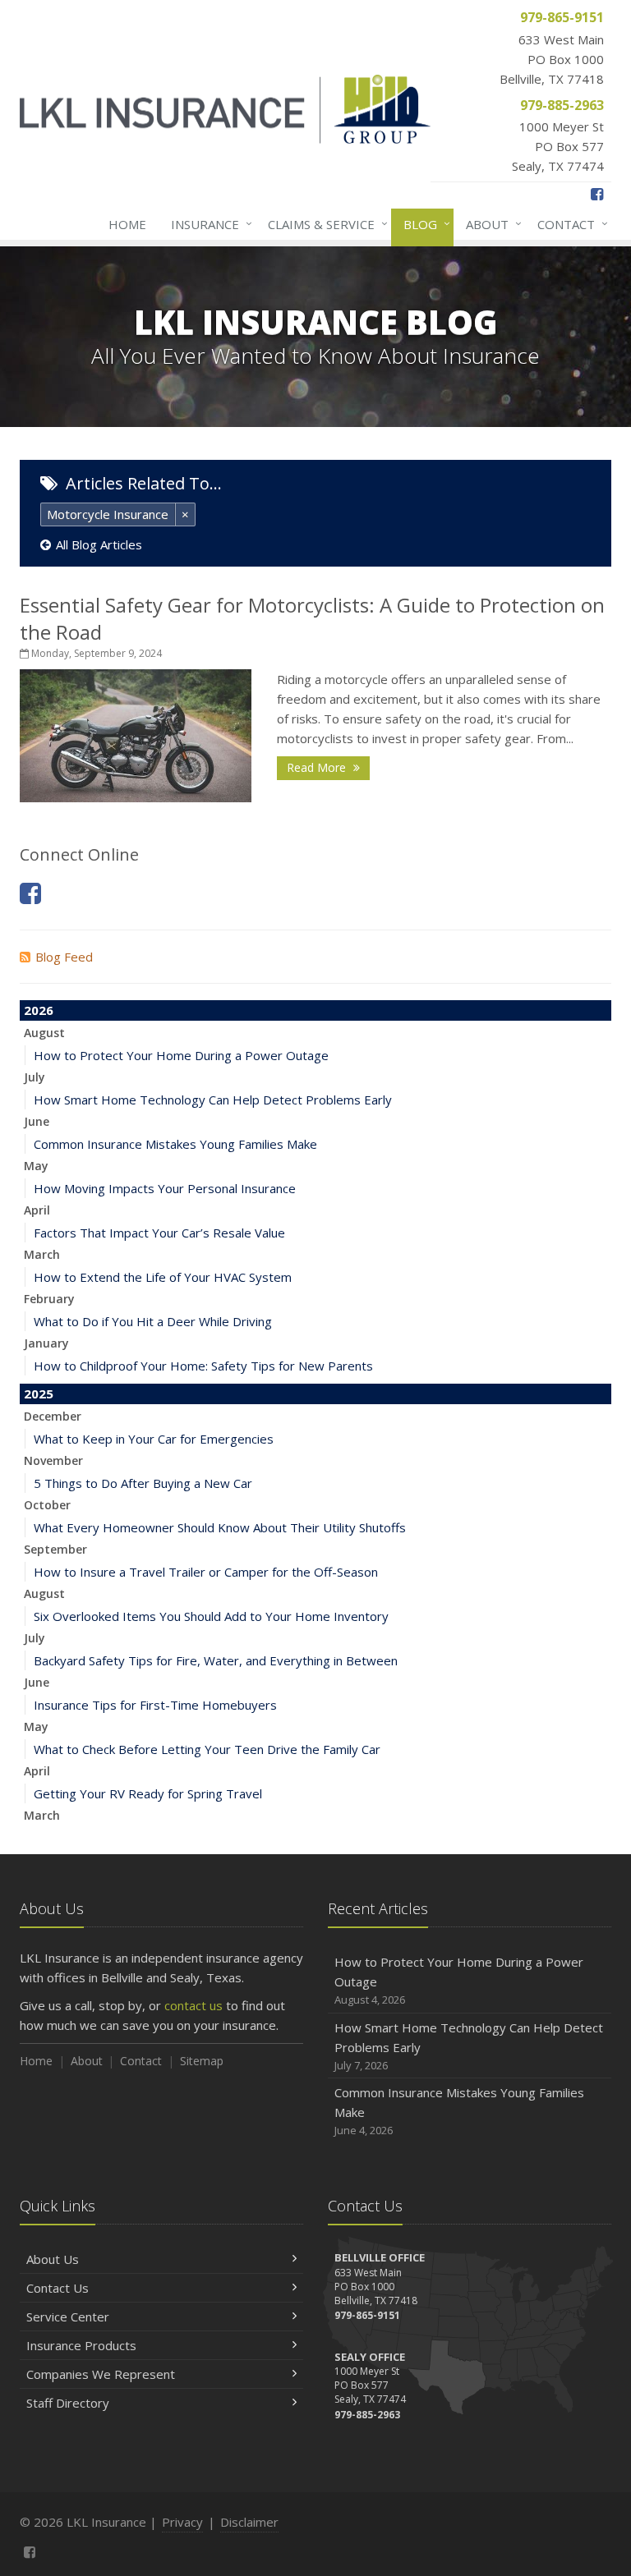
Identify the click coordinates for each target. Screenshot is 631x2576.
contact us (193, 2005)
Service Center (68, 2317)
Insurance (207, 224)
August (44, 1033)
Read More (318, 767)
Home (127, 224)
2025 (39, 1394)
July (35, 1077)
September (55, 1549)
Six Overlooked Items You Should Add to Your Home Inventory (211, 1616)
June (37, 1121)
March (42, 1254)
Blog (423, 224)
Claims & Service (324, 224)
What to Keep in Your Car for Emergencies (154, 1439)
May (36, 1166)
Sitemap (202, 2061)
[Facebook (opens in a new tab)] (597, 194)
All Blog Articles (99, 544)
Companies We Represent (101, 2374)
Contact (569, 224)
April (37, 1210)
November (53, 1460)
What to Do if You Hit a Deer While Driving (153, 1321)
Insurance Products (81, 2345)
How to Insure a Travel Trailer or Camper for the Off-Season (206, 1572)
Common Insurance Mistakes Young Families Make (175, 1144)
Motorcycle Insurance (108, 514)
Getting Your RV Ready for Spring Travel (148, 1793)
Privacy (182, 2522)
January (46, 1343)
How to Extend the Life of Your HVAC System (163, 1277)
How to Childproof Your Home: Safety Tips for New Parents (203, 1366)
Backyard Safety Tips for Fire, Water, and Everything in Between (216, 1660)
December (53, 1416)
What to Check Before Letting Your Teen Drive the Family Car (207, 1749)
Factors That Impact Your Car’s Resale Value (159, 1233)
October (47, 1505)
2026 (39, 1010)
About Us (53, 2259)
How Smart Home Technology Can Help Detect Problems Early (213, 1100)
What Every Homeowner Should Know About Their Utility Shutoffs (220, 1527)
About (490, 224)
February (49, 1299)
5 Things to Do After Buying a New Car (143, 1483)
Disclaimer (249, 2522)
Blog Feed (64, 957)
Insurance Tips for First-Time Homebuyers (155, 1705)
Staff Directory (68, 2403)
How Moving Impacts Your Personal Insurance (165, 1188)
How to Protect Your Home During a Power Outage (181, 1055)
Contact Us (58, 2288)
